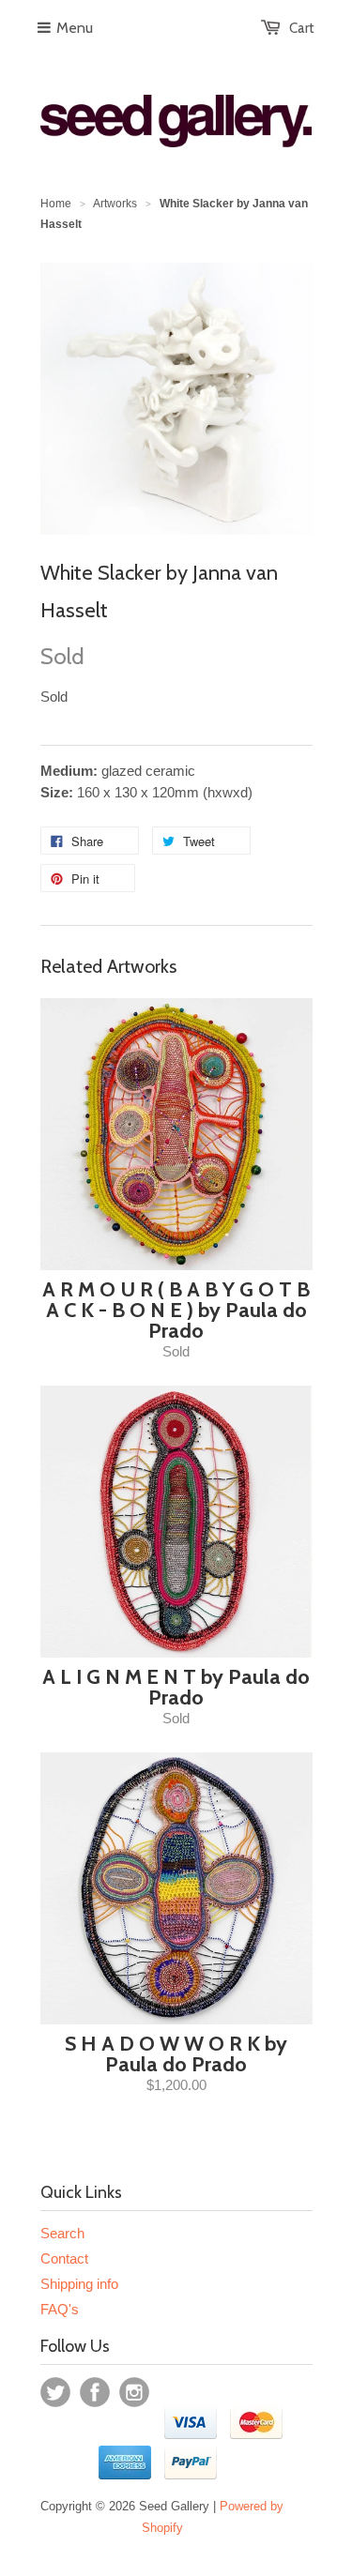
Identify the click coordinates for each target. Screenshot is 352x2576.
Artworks (115, 204)
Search (62, 2233)
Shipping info (79, 2284)
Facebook (95, 2392)
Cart (302, 28)
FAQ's (60, 2309)
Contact (64, 2258)
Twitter (55, 2392)
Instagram (134, 2392)
